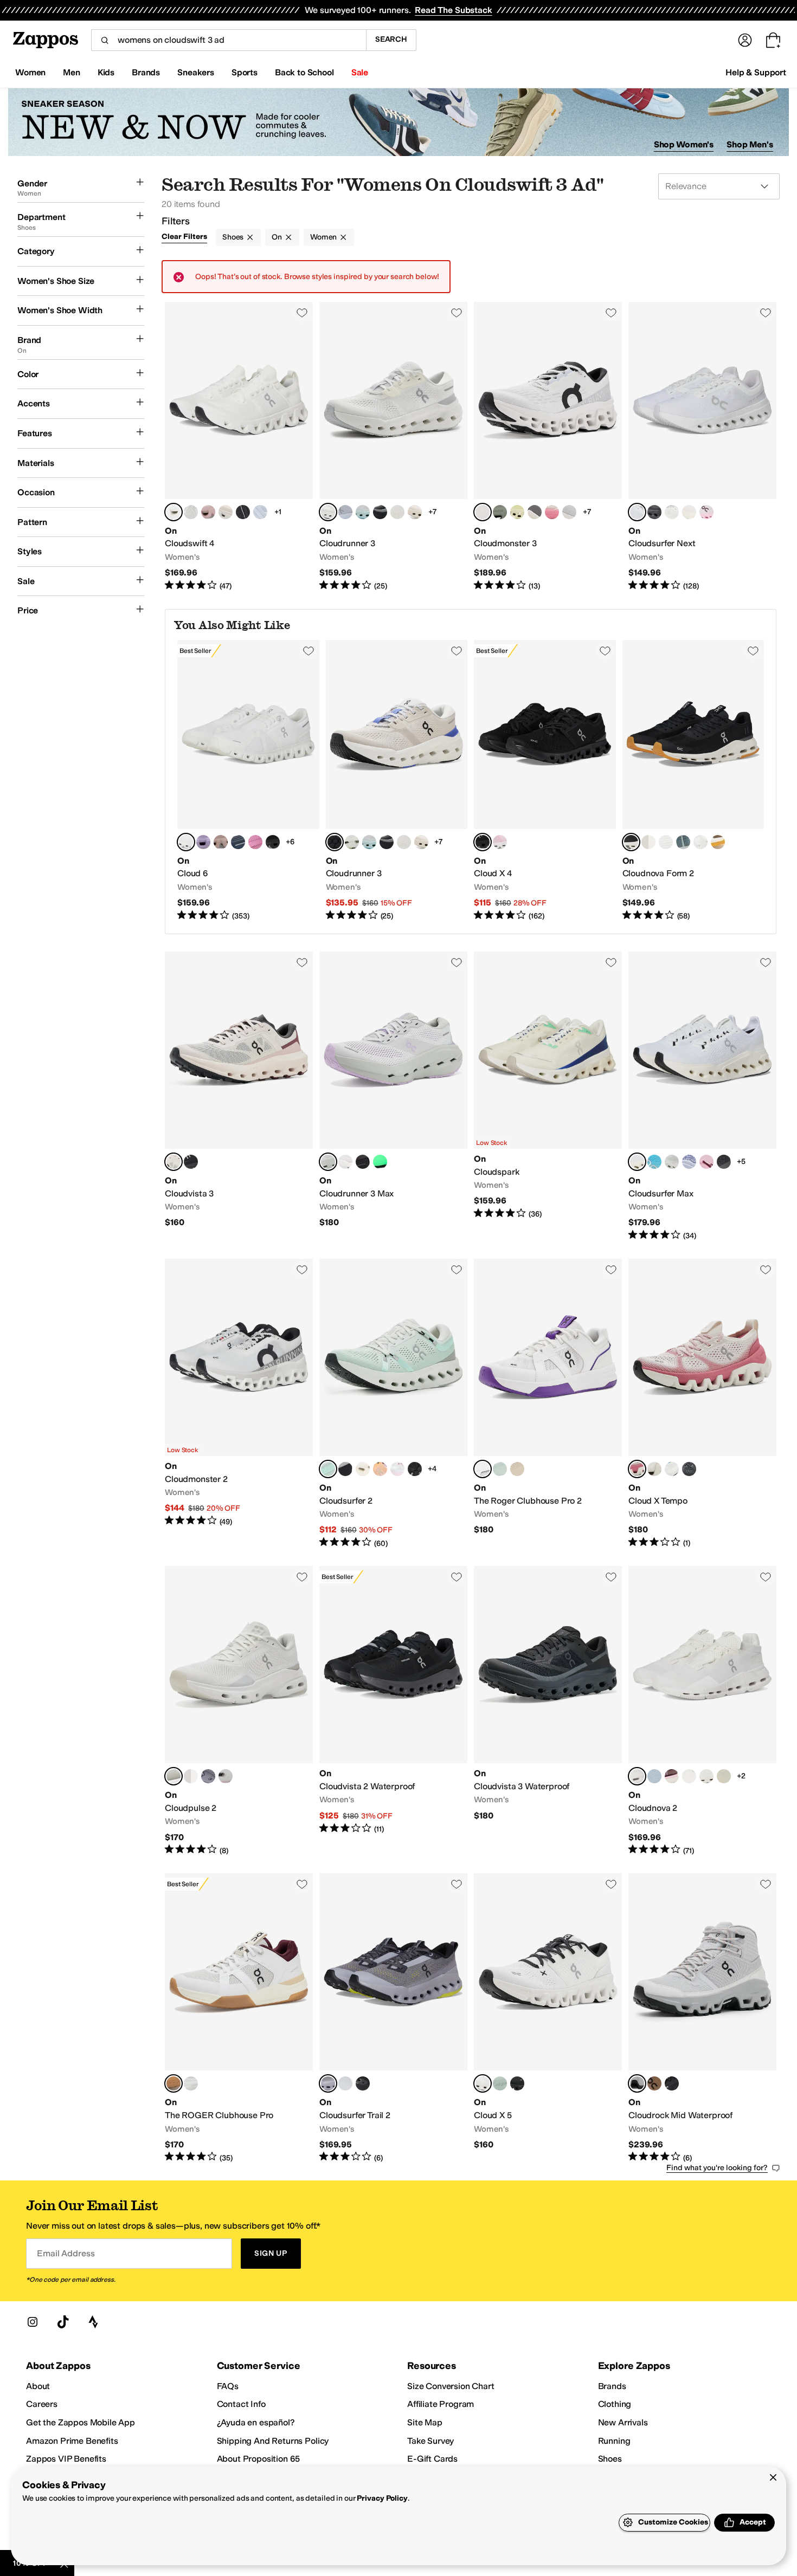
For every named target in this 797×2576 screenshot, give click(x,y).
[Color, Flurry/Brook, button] (500, 1469)
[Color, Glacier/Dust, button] (345, 2083)
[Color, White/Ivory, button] (700, 842)
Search (391, 39)
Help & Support (756, 72)
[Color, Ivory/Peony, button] (706, 1162)
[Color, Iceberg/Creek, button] (683, 842)
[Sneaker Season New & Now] (398, 122)
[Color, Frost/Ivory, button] (569, 512)
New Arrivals (623, 2422)
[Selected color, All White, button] (637, 1776)
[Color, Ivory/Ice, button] (654, 1469)
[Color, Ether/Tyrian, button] (203, 842)
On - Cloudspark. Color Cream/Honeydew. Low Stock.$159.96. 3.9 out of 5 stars (548, 1096)
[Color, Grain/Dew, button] (517, 1469)
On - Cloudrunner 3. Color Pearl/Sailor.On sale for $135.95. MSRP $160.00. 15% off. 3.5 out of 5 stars (397, 781)
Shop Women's (684, 144)
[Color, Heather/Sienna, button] (654, 1776)
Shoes (233, 237)
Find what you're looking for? (717, 2168)
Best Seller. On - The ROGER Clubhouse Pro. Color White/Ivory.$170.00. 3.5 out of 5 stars (239, 2018)
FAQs (228, 2386)
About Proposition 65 (259, 2459)
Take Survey (430, 2441)
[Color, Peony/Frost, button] (226, 1776)
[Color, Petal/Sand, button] (500, 842)
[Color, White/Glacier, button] (345, 1162)
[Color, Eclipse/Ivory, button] (535, 512)
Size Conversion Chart (451, 2386)
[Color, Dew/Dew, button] (689, 512)
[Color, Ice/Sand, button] (706, 1776)
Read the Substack (453, 10)
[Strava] (93, 2322)
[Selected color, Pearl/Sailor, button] (335, 842)
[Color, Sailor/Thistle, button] (689, 1162)
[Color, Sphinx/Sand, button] (654, 2083)
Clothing (615, 2404)
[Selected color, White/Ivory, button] (328, 512)
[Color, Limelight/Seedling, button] (517, 512)
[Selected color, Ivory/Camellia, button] (637, 1469)
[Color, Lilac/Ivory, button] (345, 1469)
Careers (42, 2404)
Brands (612, 2386)
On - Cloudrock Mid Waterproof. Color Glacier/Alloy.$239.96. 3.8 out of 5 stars (702, 2018)
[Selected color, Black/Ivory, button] (631, 842)
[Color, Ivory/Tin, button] (500, 512)
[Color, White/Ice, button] (191, 2083)
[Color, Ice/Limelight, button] (191, 1776)
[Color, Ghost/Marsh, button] (666, 842)
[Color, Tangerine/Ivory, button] (380, 1469)
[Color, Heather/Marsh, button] (345, 512)
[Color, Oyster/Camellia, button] (415, 512)
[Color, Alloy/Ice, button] (208, 1776)
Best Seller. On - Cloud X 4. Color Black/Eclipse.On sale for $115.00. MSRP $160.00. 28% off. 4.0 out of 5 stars (545, 781)
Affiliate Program (441, 2404)
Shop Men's (750, 144)
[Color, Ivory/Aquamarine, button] (363, 512)
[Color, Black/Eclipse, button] (654, 512)
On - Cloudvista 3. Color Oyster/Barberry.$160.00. (239, 1096)
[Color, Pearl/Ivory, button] (363, 1469)
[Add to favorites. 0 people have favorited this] (302, 313)
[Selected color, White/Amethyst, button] (483, 1469)
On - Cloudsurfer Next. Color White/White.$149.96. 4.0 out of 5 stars (702, 447)
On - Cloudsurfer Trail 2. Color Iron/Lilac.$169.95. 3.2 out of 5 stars (393, 2018)
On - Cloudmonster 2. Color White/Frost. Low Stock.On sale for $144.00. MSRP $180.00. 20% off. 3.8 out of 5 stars (239, 1404)
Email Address (66, 2253)
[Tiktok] (63, 2322)
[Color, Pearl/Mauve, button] (208, 512)
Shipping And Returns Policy (273, 2441)
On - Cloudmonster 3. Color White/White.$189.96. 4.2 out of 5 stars (548, 447)
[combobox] (229, 40)
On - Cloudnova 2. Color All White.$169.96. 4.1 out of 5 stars (702, 1711)
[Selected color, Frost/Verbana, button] (328, 1162)
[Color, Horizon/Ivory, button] (654, 1162)
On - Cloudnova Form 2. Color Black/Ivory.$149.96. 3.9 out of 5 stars (693, 781)
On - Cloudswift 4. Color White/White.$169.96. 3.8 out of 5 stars (239, 447)
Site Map (425, 2422)
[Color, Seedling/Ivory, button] (352, 842)
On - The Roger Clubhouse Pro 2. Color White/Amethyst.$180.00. (548, 1404)
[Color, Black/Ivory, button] (380, 512)
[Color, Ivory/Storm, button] (672, 1469)
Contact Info (241, 2404)
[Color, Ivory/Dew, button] (226, 512)
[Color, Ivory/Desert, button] (718, 842)
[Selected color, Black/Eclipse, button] (483, 842)
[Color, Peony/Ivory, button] (706, 512)
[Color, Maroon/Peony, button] (672, 1776)
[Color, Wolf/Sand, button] (191, 512)
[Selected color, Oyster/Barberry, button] (173, 1162)
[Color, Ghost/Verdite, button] (397, 512)
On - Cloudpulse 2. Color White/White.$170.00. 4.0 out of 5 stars (239, 1711)
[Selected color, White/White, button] (173, 512)
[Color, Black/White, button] (243, 512)
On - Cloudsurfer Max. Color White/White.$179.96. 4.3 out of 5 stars (702, 1096)
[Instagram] (33, 2322)
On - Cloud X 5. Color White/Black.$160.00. (548, 2018)
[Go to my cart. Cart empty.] (773, 40)
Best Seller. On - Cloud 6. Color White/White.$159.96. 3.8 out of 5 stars (248, 781)
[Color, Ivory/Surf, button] (500, 2083)
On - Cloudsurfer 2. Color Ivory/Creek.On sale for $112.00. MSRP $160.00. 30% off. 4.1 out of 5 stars (393, 1404)
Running (614, 2441)
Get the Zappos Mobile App (81, 2422)
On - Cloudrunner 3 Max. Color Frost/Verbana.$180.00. (393, 1096)
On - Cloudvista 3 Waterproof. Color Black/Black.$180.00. (548, 1711)
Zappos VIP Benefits (66, 2459)
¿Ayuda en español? (256, 2422)
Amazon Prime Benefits (72, 2441)
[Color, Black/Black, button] (273, 842)
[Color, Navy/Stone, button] (238, 842)
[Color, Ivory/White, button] (672, 512)
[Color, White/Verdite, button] (380, 1162)
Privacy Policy (382, 2498)
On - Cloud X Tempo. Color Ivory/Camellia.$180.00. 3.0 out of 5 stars (702, 1404)
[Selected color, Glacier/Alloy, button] (637, 2083)
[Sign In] (745, 40)
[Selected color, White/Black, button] (483, 2083)
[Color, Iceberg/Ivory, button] (672, 1162)
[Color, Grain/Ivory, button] (724, 1776)
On (277, 237)
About (38, 2386)
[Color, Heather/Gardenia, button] (260, 512)
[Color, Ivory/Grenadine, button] (689, 1776)
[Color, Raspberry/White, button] (255, 842)
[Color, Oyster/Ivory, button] (648, 842)
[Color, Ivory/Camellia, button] (552, 512)
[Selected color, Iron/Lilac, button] (328, 2083)
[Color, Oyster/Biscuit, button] (221, 842)
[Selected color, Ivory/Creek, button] (328, 1469)
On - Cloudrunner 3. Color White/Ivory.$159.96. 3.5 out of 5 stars (393, 447)
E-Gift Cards (432, 2459)
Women (323, 237)
